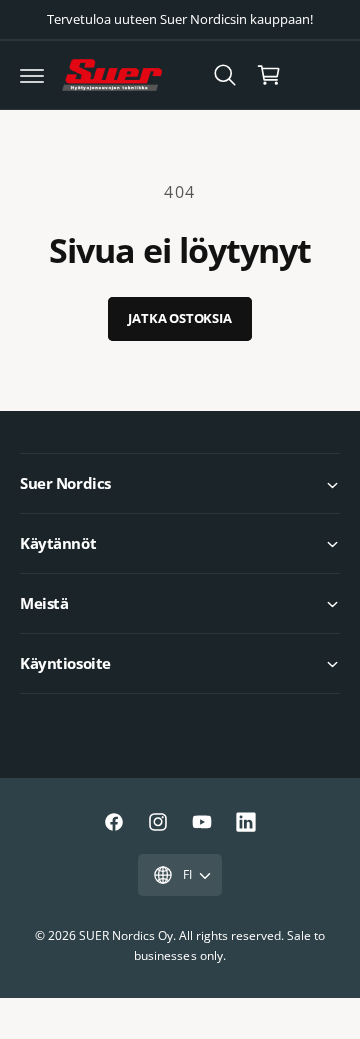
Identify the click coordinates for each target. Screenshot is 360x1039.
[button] (32, 75)
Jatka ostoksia (179, 318)
